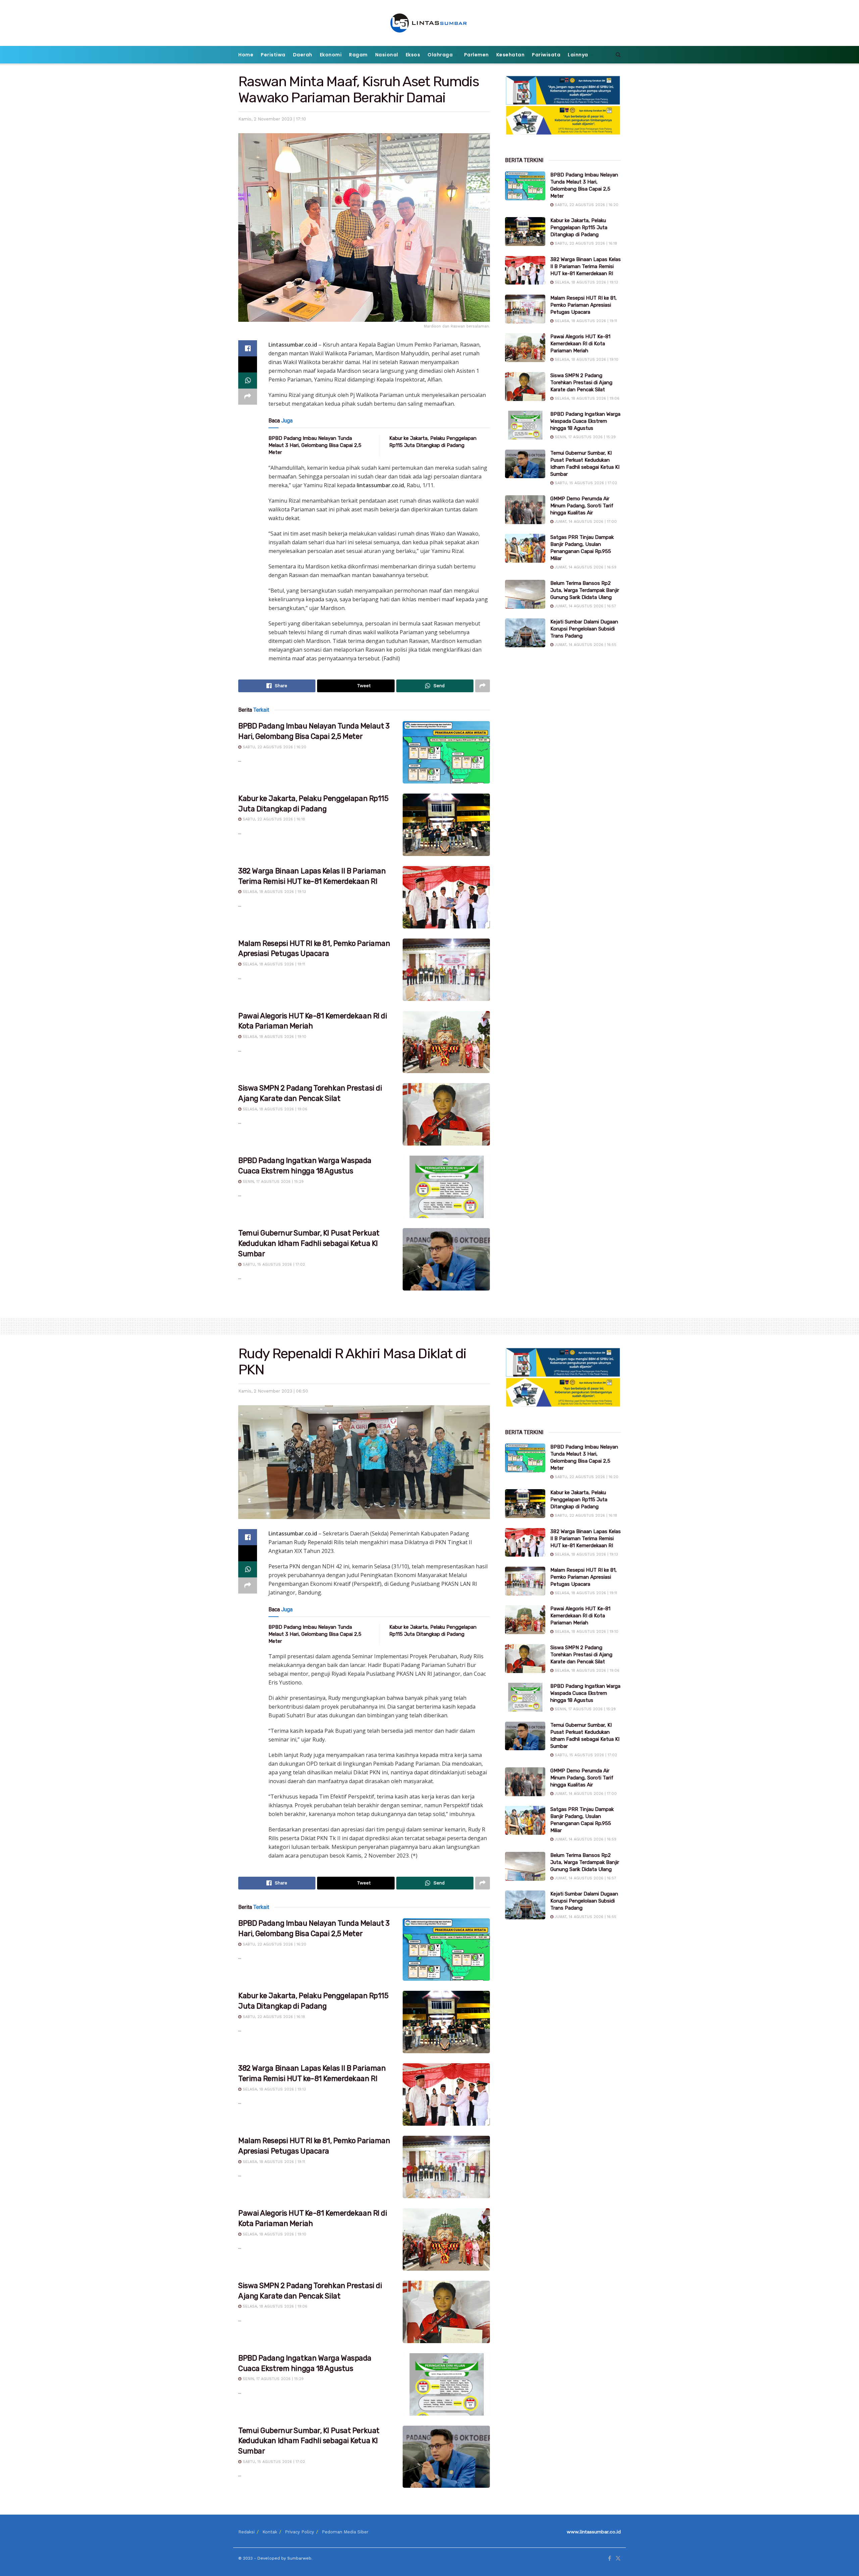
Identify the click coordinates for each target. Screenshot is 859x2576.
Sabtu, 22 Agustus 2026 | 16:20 (274, 747)
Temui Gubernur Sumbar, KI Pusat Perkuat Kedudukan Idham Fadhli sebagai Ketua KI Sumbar (309, 1243)
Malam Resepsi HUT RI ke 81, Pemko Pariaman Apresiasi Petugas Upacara (584, 305)
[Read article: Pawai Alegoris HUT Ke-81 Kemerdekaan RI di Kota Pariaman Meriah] (446, 1042)
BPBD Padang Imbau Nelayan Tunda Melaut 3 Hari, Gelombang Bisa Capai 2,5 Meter (315, 445)
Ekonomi (331, 55)
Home (246, 55)
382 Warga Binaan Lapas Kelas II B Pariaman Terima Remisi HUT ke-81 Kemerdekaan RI (586, 266)
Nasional (387, 55)
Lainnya (578, 55)
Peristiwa (273, 55)
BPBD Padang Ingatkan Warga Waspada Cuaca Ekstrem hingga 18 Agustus (585, 421)
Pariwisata (546, 55)
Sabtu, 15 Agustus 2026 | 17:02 (273, 1265)
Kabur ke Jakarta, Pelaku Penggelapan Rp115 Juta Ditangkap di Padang (579, 228)
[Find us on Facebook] (610, 2559)
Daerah (303, 55)
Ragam (358, 55)
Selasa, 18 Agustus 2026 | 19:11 (273, 964)
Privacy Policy (299, 2532)
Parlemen (476, 55)
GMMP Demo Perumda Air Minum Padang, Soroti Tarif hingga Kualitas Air (582, 506)
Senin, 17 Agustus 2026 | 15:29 (272, 1182)
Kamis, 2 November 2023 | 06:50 (273, 1391)
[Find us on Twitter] (618, 2559)
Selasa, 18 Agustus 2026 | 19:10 (274, 1037)
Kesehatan (511, 55)
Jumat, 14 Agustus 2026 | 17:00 (585, 522)
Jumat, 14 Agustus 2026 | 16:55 (585, 645)
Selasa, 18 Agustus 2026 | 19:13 (274, 892)
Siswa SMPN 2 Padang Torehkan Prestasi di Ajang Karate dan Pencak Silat (581, 383)
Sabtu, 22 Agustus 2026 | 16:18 (273, 819)
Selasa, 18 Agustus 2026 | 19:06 (274, 1109)
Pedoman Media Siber (345, 2532)
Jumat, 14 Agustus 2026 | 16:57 (585, 606)
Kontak (270, 2532)
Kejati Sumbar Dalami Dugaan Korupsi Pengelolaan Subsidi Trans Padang (584, 629)
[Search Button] (618, 55)
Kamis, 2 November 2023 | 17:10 (272, 119)
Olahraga (440, 55)
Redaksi (246, 2532)
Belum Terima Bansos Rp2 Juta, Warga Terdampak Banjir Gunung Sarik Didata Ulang (585, 590)
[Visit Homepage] (430, 23)
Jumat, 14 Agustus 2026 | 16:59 (585, 567)
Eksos (413, 55)
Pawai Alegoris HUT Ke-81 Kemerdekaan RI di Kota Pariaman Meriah (580, 344)
